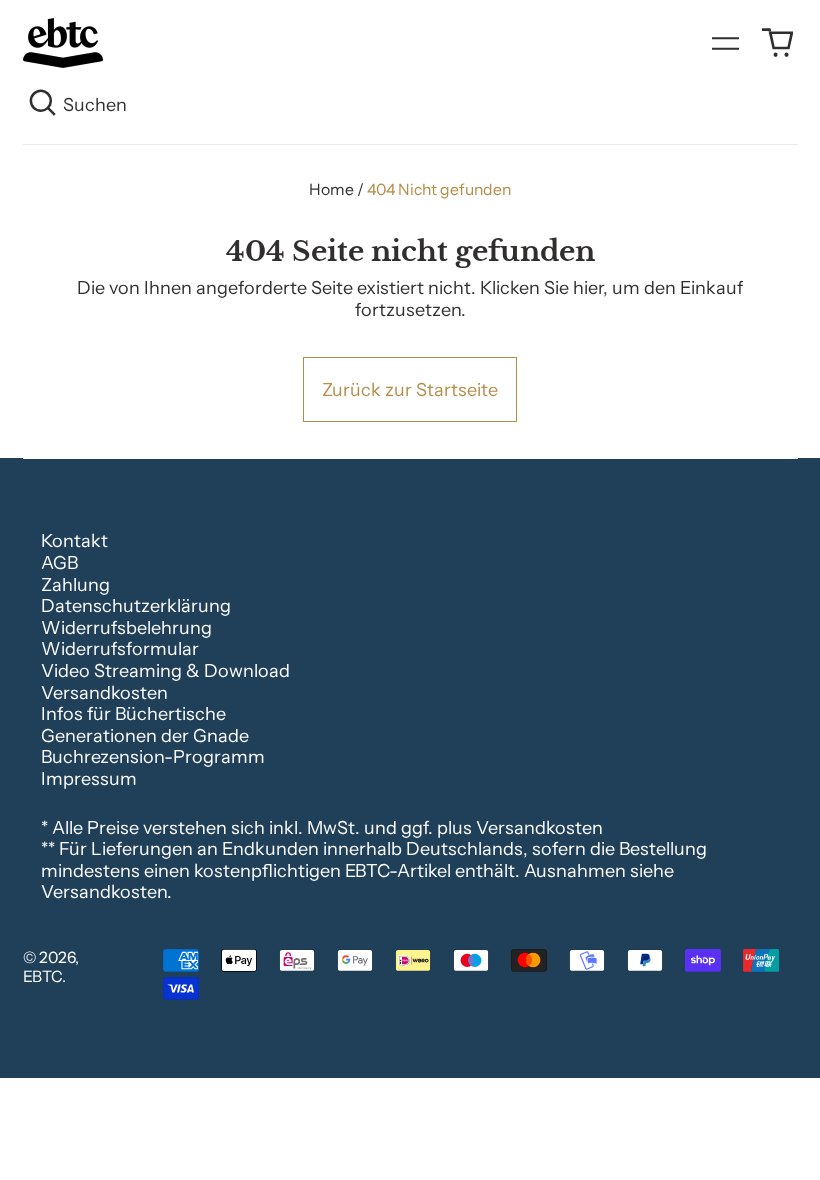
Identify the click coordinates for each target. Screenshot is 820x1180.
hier (588, 288)
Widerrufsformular (120, 649)
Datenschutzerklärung (136, 606)
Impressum (89, 779)
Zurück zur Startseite (410, 390)
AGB (59, 563)
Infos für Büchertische (133, 714)
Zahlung (75, 585)
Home (331, 189)
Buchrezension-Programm (153, 757)
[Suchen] (43, 106)
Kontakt (74, 541)
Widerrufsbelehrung (126, 628)
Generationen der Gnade (145, 736)
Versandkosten (104, 693)
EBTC (42, 976)
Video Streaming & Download (165, 671)
